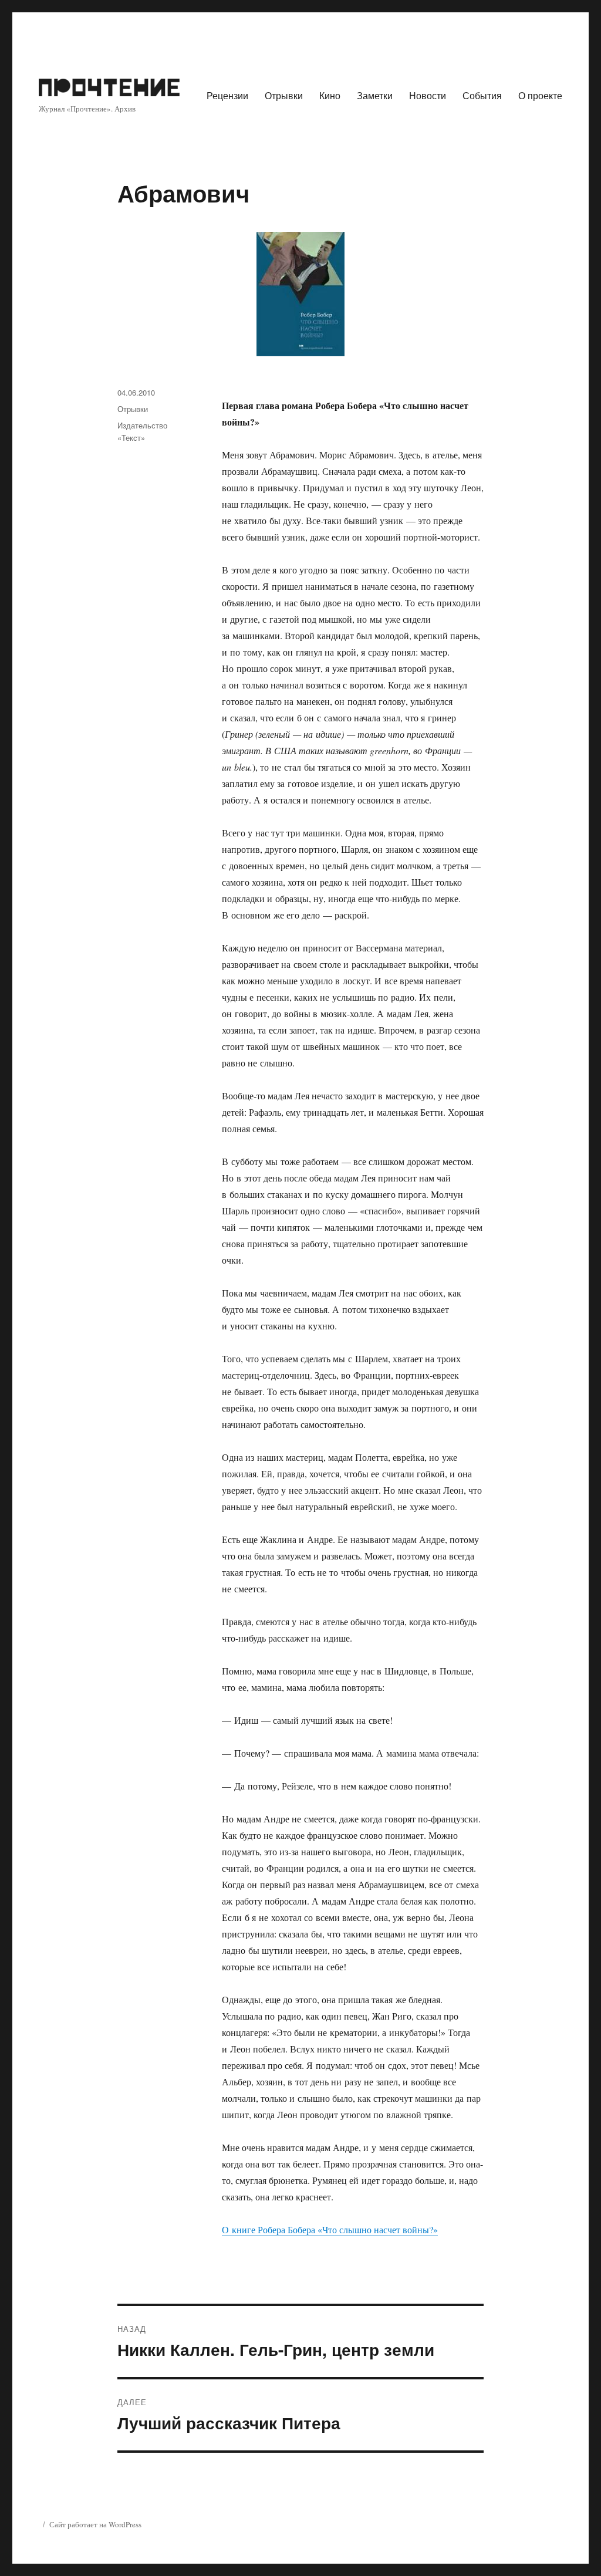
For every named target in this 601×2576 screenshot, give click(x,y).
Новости (428, 95)
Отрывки (284, 95)
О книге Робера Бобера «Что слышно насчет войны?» (330, 2229)
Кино (330, 95)
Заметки (375, 95)
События (482, 95)
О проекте (540, 95)
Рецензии (227, 95)
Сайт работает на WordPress (95, 2524)
